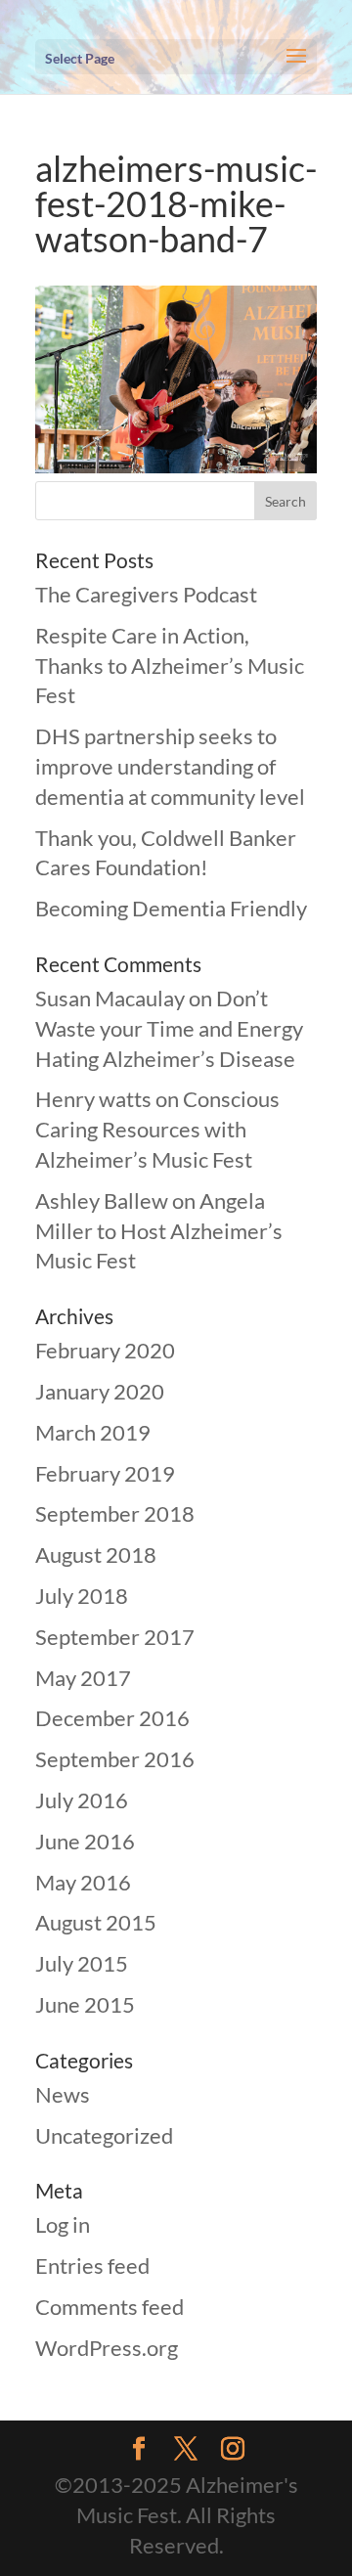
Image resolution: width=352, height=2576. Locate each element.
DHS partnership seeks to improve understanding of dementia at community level (170, 766)
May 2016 (83, 1882)
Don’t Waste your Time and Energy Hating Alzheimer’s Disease (169, 1028)
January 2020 (100, 1391)
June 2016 (85, 1841)
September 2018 (115, 1513)
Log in (63, 2224)
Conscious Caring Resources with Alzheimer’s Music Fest (157, 1129)
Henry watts (93, 1099)
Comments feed (110, 2307)
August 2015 (96, 1922)
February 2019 (105, 1473)
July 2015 (82, 1963)
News (63, 2094)
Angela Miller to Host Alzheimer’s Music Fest (159, 1231)
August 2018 (96, 1554)
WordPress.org (107, 2348)
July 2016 (82, 1800)
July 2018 (82, 1596)
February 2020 (105, 1350)
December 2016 (112, 1718)
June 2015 (85, 2004)
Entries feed (92, 2265)
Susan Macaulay (110, 998)
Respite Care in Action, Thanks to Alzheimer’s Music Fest (170, 666)
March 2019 (93, 1432)
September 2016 (115, 1759)
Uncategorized (104, 2135)
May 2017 (83, 1678)
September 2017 (115, 1637)
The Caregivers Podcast (146, 594)
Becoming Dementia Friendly (171, 908)
